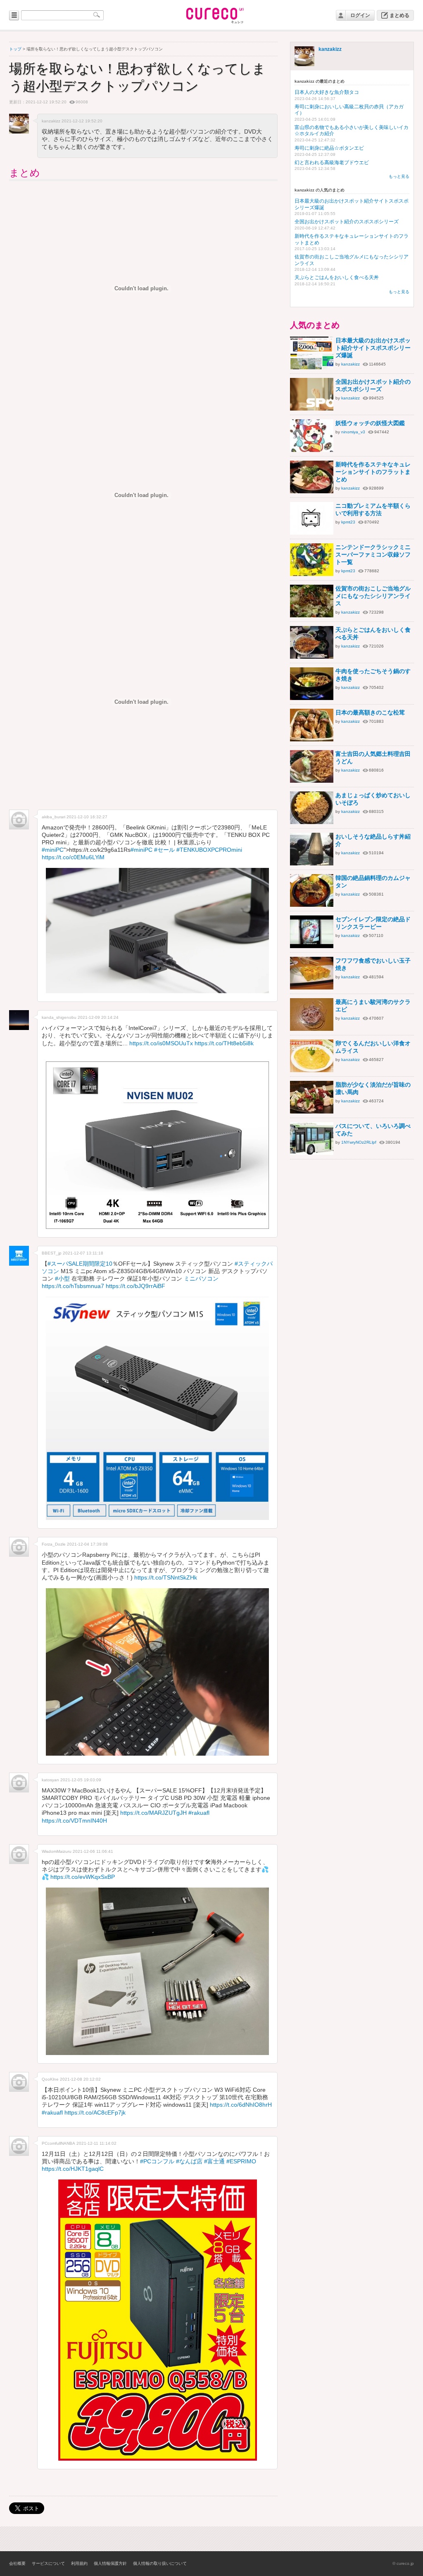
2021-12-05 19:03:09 (81, 1780)
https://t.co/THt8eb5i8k (224, 1043)
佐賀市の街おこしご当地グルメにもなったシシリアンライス (373, 596)
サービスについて (48, 2563)
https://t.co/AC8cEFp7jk (95, 2112)
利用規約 (79, 2563)
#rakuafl (199, 1813)
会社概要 (17, 2563)
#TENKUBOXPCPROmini (209, 850)
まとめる (399, 15)
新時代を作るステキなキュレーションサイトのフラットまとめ (373, 472)
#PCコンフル (157, 2161)
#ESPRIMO (241, 2161)
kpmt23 (348, 522)
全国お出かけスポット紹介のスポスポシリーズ (347, 222)
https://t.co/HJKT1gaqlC (73, 2169)
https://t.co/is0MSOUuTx (161, 1043)
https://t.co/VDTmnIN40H (74, 1821)
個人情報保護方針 (110, 2563)
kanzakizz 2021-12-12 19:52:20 (72, 121)
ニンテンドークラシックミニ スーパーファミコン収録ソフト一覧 (373, 554)
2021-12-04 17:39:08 (87, 1544)
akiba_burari (53, 817)
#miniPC (53, 850)
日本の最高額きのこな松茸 (370, 712)
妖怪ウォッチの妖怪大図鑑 (370, 423)
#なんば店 (189, 2161)
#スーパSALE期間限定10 (80, 1264)
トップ (15, 49)
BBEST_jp (52, 1253)
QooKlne (50, 2079)
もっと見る (399, 176)
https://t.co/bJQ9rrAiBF (135, 1286)
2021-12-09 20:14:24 (98, 1017)
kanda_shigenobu (59, 1017)
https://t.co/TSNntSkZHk (166, 1577)
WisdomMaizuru (57, 1851)
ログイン (360, 15)
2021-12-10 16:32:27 (87, 817)
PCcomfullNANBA (58, 2143)
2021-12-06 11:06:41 (93, 1851)
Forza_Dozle (54, 1544)
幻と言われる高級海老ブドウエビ (332, 162)
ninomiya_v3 (353, 432)
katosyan (50, 1780)
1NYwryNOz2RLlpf (359, 1142)
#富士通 (214, 2161)
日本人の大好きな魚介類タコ (327, 92)
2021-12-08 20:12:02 (80, 2079)
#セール (164, 850)
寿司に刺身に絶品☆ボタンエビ (329, 148)
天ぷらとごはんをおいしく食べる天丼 (337, 277)
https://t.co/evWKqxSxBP (83, 1877)
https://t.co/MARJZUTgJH (153, 1813)
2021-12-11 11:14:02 (96, 2143)
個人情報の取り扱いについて (160, 2563)
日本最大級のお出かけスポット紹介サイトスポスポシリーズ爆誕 (373, 348)
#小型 (62, 1278)
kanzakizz (330, 49)
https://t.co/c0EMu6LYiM (73, 857)
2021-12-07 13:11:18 (83, 1253)
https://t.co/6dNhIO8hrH (241, 2105)
